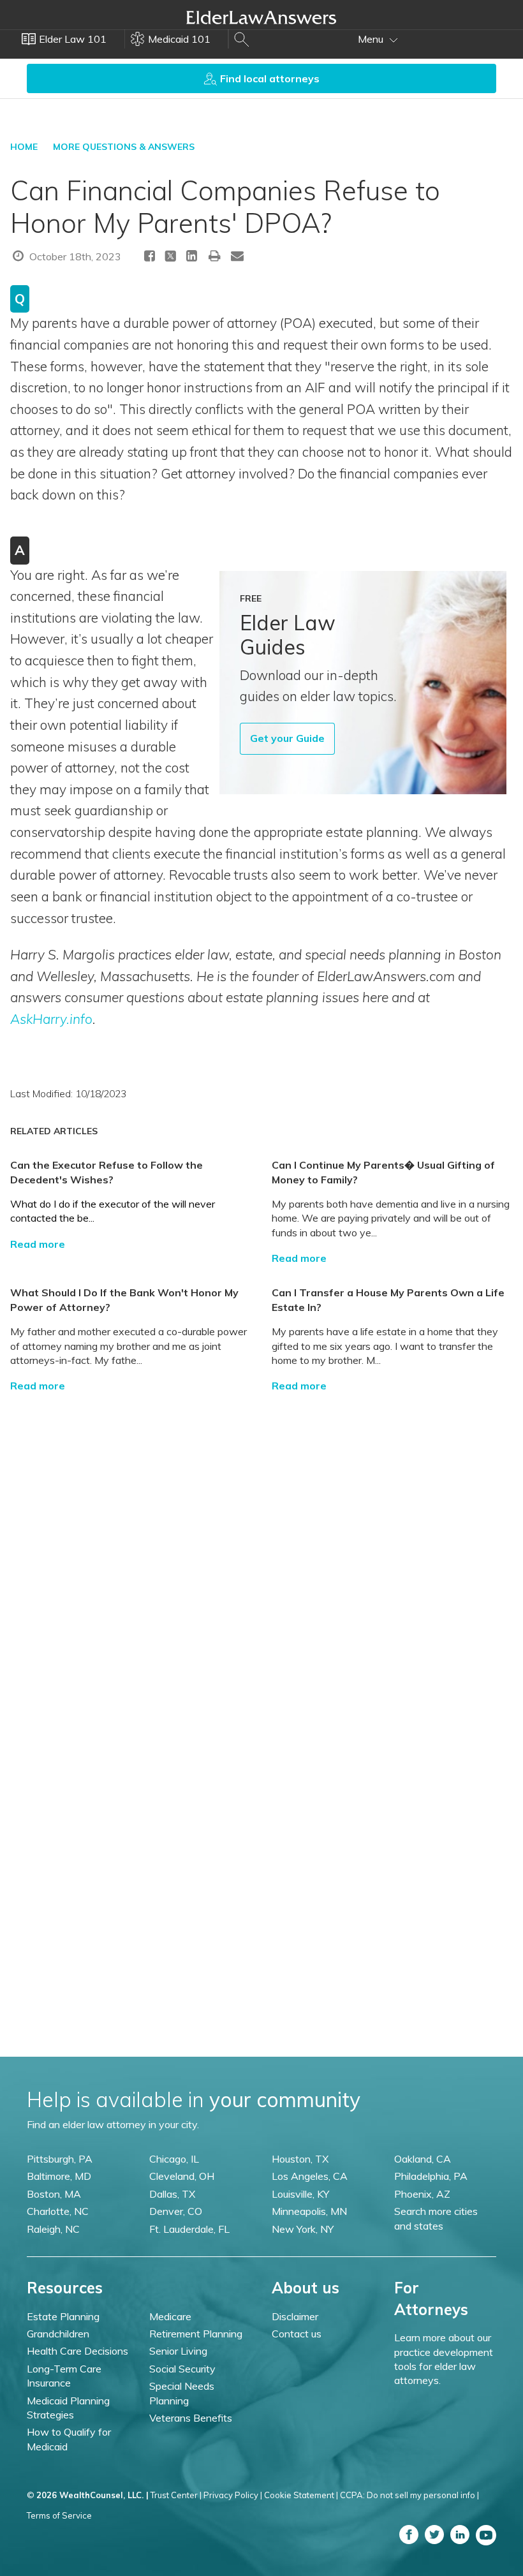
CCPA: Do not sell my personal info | (409, 2495)
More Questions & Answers (124, 147)
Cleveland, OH (182, 2176)
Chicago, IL (174, 2159)
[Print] (215, 255)
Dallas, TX (172, 2194)
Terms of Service (59, 2515)
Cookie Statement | (301, 2495)
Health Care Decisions (77, 2351)
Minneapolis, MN (309, 2211)
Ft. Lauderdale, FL (189, 2229)
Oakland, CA (423, 2159)
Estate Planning (63, 2316)
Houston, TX (300, 2159)
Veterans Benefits (191, 2418)
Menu (372, 39)
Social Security (182, 2369)
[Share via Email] (237, 255)
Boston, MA (54, 2194)
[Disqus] (261, 1552)
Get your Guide (287, 738)
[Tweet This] (171, 258)
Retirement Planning (196, 2334)
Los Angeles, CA (310, 2176)
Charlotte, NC (58, 2211)
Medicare (170, 2316)
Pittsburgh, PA (60, 2159)
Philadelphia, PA (431, 2176)
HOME (24, 147)
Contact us (297, 2334)
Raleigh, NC (53, 2229)
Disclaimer (295, 2316)
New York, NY (303, 2229)
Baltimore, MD (59, 2176)
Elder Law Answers (261, 17)
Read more (38, 1244)
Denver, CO (176, 2211)
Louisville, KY (300, 2194)
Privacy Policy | (233, 2495)
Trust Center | (176, 2495)
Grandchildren (58, 2334)
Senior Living (178, 2351)
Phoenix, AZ (422, 2194)
